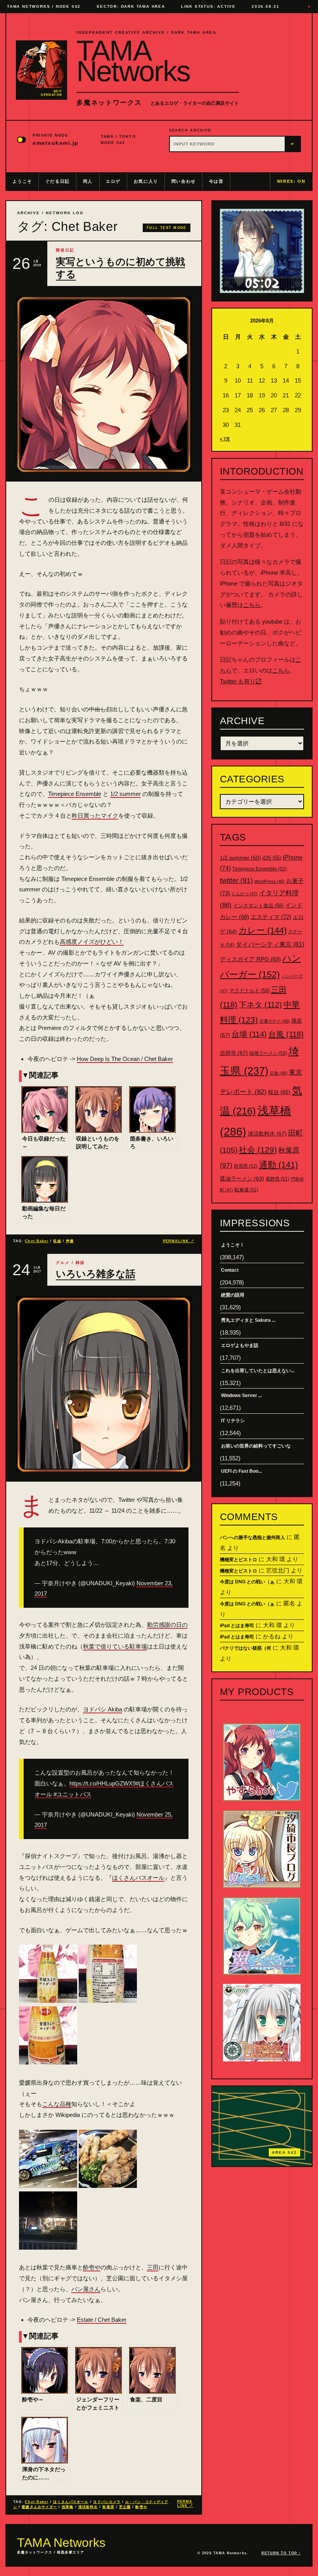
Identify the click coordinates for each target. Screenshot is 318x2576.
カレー (263, 930)
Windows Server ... (241, 1395)
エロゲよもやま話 (240, 1345)
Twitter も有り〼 (241, 681)
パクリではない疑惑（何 (245, 1648)
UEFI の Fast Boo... (241, 1471)
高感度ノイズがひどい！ (92, 942)
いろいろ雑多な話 (96, 1274)
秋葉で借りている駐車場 (115, 1646)
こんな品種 (57, 2104)
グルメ (63, 1263)
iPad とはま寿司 (237, 1626)
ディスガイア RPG (250, 959)
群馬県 (246, 1166)
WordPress (270, 881)
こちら (252, 605)
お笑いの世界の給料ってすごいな (256, 1446)
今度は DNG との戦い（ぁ (247, 1582)
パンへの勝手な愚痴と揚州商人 (252, 1538)
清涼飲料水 (88, 2507)
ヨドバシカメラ (107, 2502)
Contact (230, 1270)
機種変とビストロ (238, 1560)
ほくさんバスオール (138, 1878)
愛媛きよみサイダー (39, 2507)
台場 (249, 1034)
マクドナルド (249, 991)
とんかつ (245, 894)
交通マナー (275, 1021)
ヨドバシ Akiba (103, 1709)
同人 (88, 181)
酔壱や (92, 2267)
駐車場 (246, 1190)
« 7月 (225, 439)
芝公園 (125, 2507)
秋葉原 (108, 2507)
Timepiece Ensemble (75, 794)
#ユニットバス (73, 1794)
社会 (258, 1150)
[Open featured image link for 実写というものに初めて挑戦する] (104, 384)
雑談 (80, 1263)
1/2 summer (125, 794)
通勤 (278, 1165)
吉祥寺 (234, 1053)
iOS (272, 858)
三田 (153, 2267)
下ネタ (260, 1005)
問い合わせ (184, 181)
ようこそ (22, 181)
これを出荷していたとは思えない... (258, 1371)
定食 (279, 1073)
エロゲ (113, 181)
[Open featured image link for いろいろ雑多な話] (104, 1384)
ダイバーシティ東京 (270, 944)
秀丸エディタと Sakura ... (248, 1320)
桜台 (279, 1092)
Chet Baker (37, 1241)
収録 (57, 1241)
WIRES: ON (291, 181)
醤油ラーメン (242, 1179)
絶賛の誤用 (233, 1295)
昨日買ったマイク (95, 816)
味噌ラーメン (268, 1053)
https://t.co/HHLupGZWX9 (103, 1783)
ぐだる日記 (58, 181)
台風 (286, 1034)
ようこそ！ (233, 1245)
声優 (70, 1241)
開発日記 (65, 250)
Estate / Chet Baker (102, 2320)
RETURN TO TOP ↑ (281, 2553)
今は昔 (216, 181)
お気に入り (146, 181)
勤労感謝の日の (167, 1625)
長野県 (277, 1179)
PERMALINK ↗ (179, 1241)
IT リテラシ (233, 1421)
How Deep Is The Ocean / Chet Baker (125, 1059)
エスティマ (271, 917)
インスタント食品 (258, 906)
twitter (236, 881)
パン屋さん (86, 2289)
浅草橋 (67, 2507)
